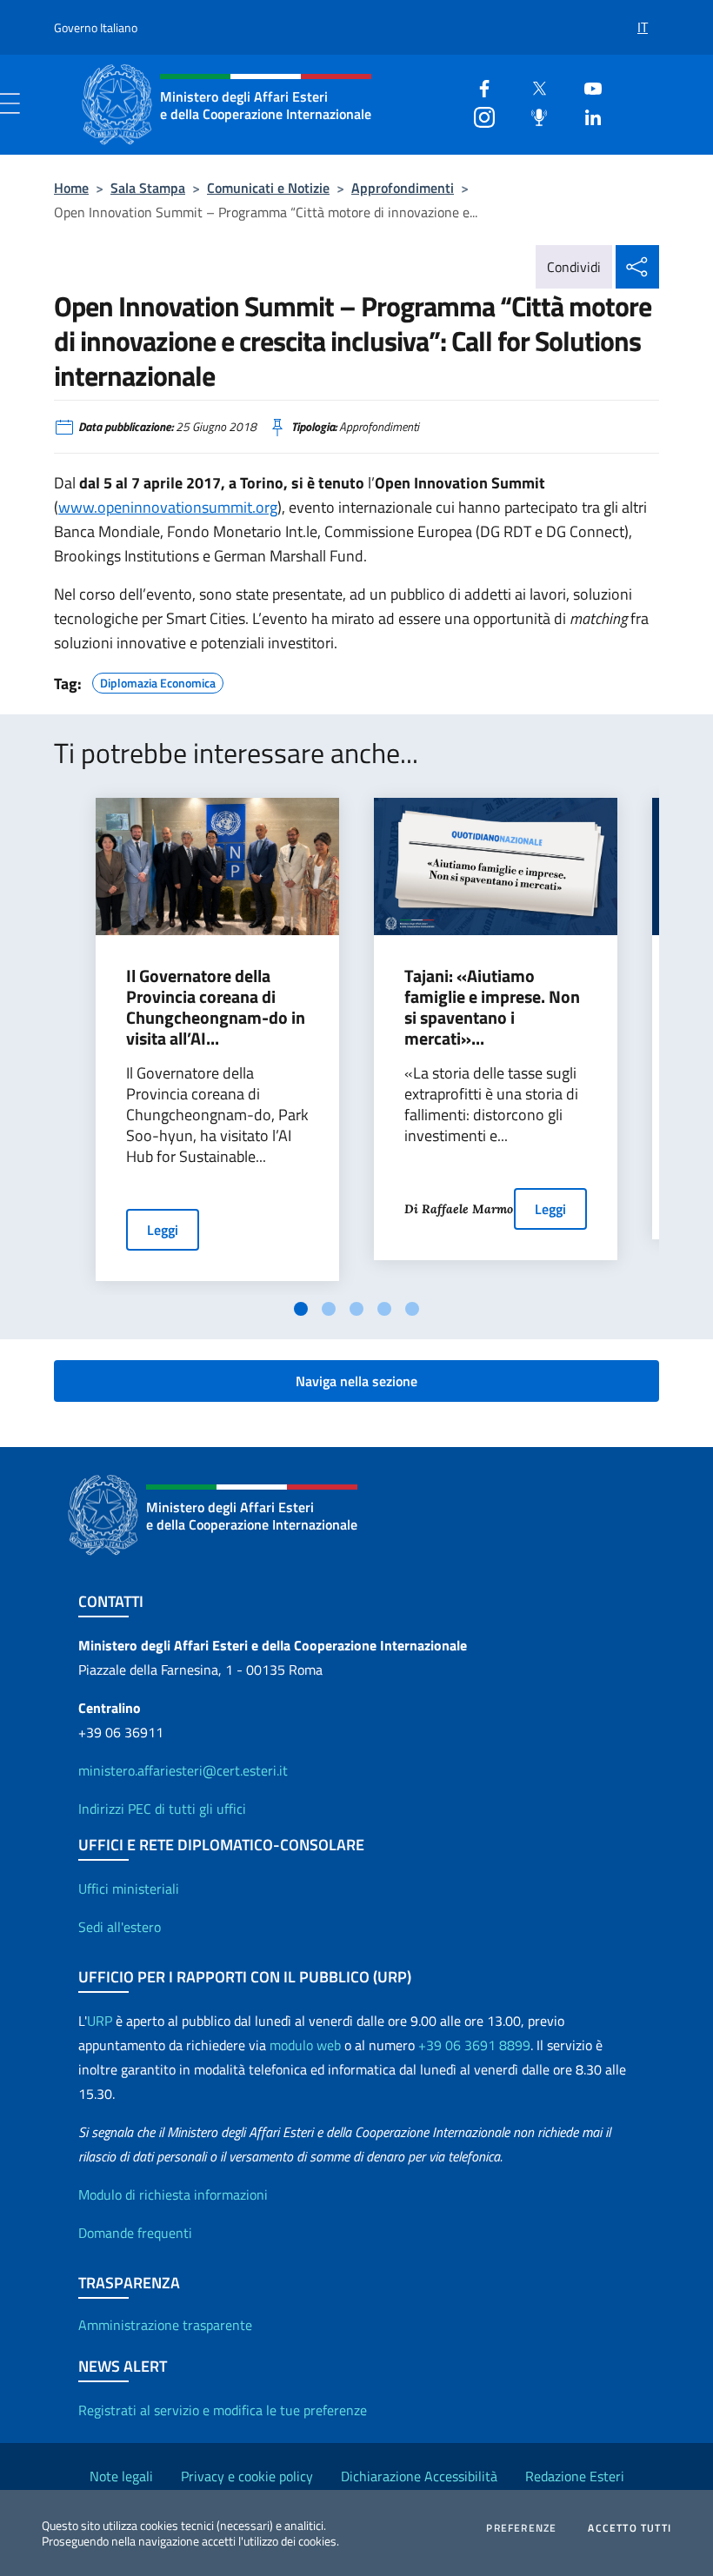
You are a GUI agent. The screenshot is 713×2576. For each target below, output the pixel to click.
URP (100, 2021)
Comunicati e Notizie (268, 188)
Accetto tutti (630, 2528)
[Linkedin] (586, 115)
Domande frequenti (135, 2233)
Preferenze (521, 2528)
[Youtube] (586, 86)
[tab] (301, 1309)
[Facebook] (477, 86)
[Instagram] (477, 115)
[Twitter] (532, 86)
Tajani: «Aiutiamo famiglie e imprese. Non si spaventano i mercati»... (492, 1007)
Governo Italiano (96, 27)
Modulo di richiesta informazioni (173, 2194)
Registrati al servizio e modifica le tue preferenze (223, 2410)
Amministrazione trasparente (165, 2325)
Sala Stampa (148, 188)
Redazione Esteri (575, 2476)
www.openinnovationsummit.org (168, 507)
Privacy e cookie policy (247, 2476)
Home (71, 188)
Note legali (121, 2476)
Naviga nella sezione (356, 1381)
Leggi (163, 1230)
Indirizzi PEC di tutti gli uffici (162, 1809)
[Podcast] (532, 115)
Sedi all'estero (120, 1927)
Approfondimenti (403, 188)
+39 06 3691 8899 (474, 2045)
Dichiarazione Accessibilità (419, 2476)
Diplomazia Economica (158, 681)
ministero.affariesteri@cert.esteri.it (183, 1770)
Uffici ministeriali (129, 1889)
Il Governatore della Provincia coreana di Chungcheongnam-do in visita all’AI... (216, 1007)
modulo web (305, 2045)
